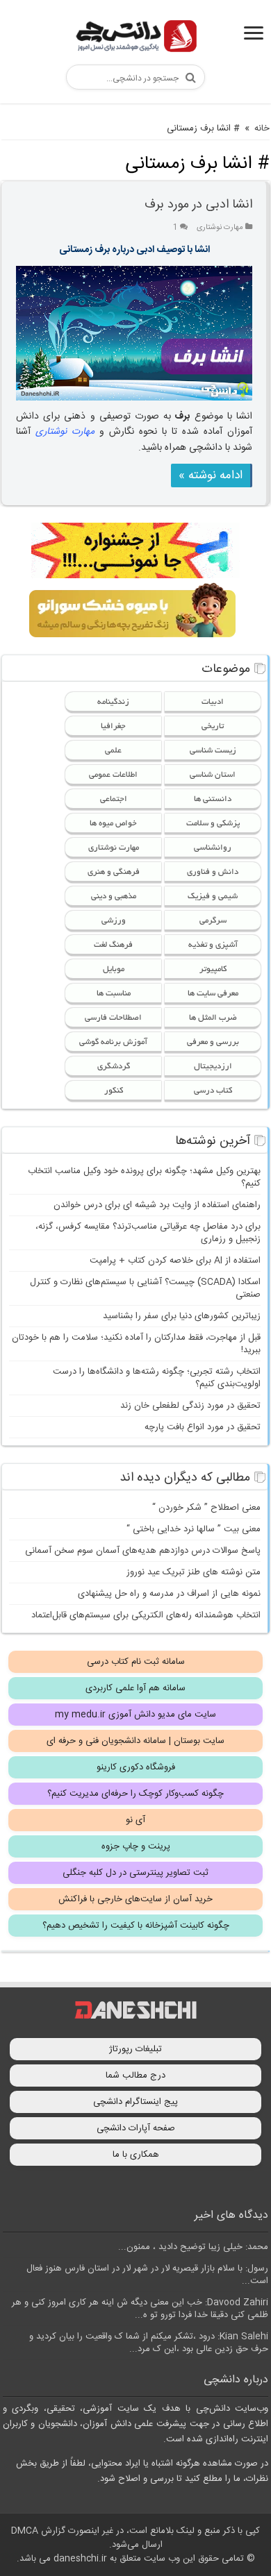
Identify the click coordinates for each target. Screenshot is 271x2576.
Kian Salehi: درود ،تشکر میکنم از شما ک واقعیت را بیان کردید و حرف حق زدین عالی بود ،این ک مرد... (149, 2343)
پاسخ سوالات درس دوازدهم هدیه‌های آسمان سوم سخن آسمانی (143, 1551)
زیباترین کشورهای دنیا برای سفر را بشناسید (182, 1316)
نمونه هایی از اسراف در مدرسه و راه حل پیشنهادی (169, 1594)
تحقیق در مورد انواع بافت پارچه (203, 1427)
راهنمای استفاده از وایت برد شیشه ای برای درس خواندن (157, 1205)
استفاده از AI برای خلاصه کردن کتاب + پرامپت (175, 1261)
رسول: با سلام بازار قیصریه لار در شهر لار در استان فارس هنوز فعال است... (147, 2275)
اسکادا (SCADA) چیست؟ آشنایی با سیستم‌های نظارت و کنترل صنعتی (145, 1288)
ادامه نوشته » (211, 475)
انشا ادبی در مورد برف (198, 205)
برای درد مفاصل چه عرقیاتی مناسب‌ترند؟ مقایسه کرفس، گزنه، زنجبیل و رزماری (148, 1233)
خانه (262, 128)
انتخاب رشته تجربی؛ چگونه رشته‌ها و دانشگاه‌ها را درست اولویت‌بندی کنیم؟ (157, 1378)
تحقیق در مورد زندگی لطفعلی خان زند (190, 1406)
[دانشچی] (135, 39)
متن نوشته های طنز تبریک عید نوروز (194, 1572)
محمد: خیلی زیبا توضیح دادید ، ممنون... (193, 2247)
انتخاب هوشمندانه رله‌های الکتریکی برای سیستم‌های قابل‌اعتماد (146, 1615)
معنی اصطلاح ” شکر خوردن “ (206, 1508)
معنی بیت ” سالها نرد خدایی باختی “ (194, 1529)
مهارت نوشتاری (220, 227)
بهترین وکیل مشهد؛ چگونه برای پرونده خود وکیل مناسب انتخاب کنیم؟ (144, 1177)
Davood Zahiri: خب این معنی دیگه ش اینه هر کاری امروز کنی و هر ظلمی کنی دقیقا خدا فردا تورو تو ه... (140, 2309)
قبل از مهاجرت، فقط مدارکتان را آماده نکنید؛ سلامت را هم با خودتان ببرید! (136, 1344)
